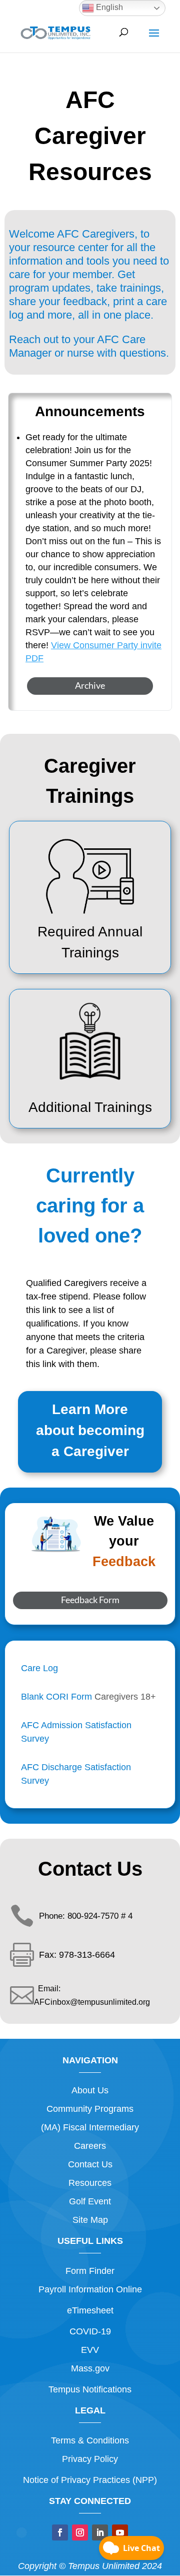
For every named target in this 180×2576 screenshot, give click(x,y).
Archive (90, 685)
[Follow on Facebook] (60, 2532)
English (108, 7)
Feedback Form (90, 1600)
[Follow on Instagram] (80, 2532)
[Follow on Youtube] (120, 2532)
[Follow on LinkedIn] (100, 2532)
